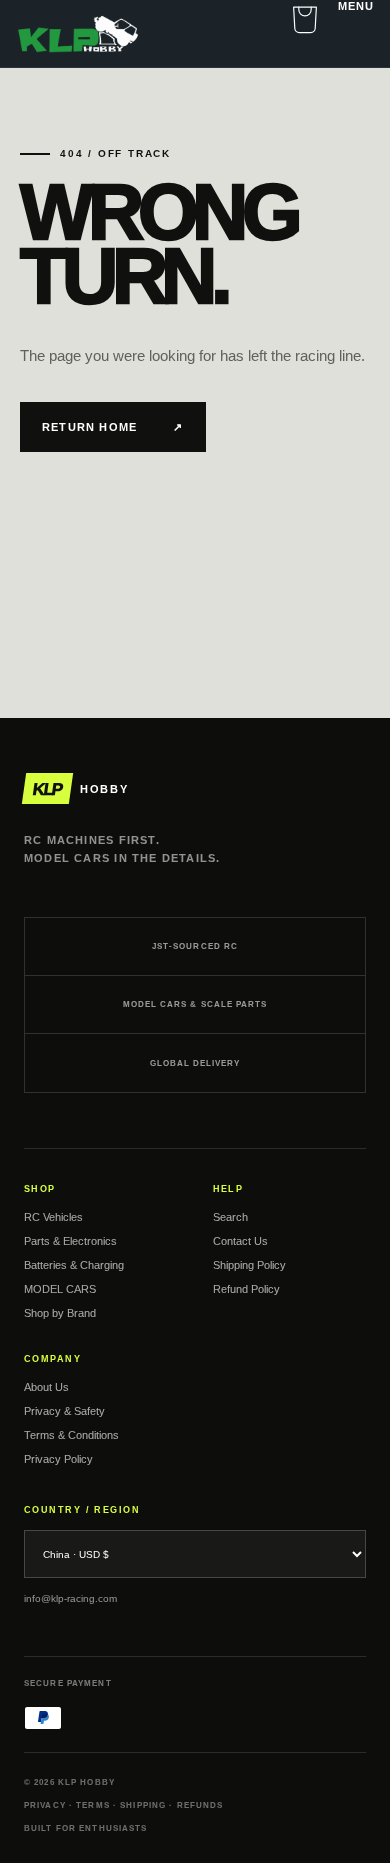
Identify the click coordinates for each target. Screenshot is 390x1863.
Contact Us (240, 1241)
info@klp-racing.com (70, 1598)
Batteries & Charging (74, 1265)
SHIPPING (143, 1805)
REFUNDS (200, 1805)
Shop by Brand (60, 1313)
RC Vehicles (53, 1217)
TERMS (93, 1805)
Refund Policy (246, 1289)
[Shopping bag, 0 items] (305, 19)
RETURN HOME (113, 427)
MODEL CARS (60, 1289)
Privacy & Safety (64, 1411)
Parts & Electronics (70, 1241)
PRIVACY (45, 1805)
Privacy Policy (58, 1459)
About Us (46, 1387)
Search (230, 1217)
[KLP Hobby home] (78, 34)
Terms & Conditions (71, 1435)
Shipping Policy (249, 1265)
